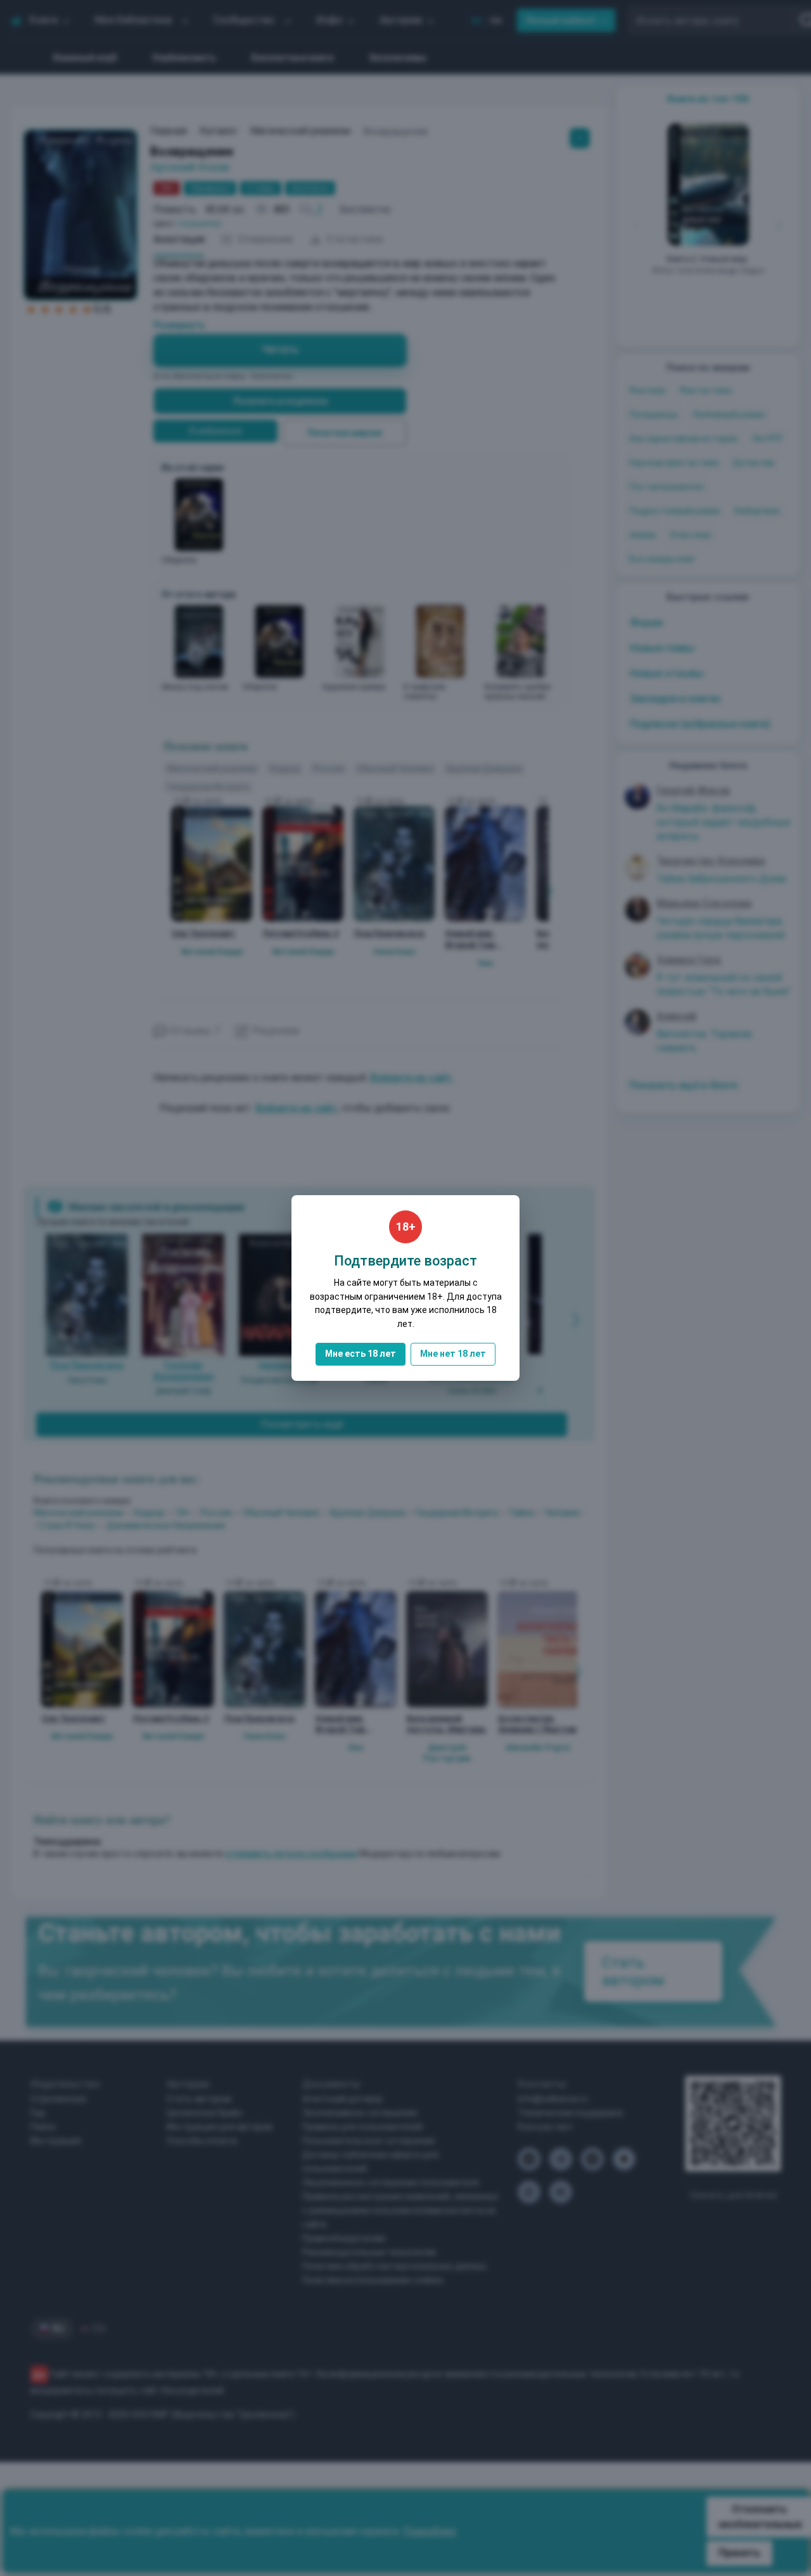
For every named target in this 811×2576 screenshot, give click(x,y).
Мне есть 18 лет (361, 1354)
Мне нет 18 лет (453, 1354)
